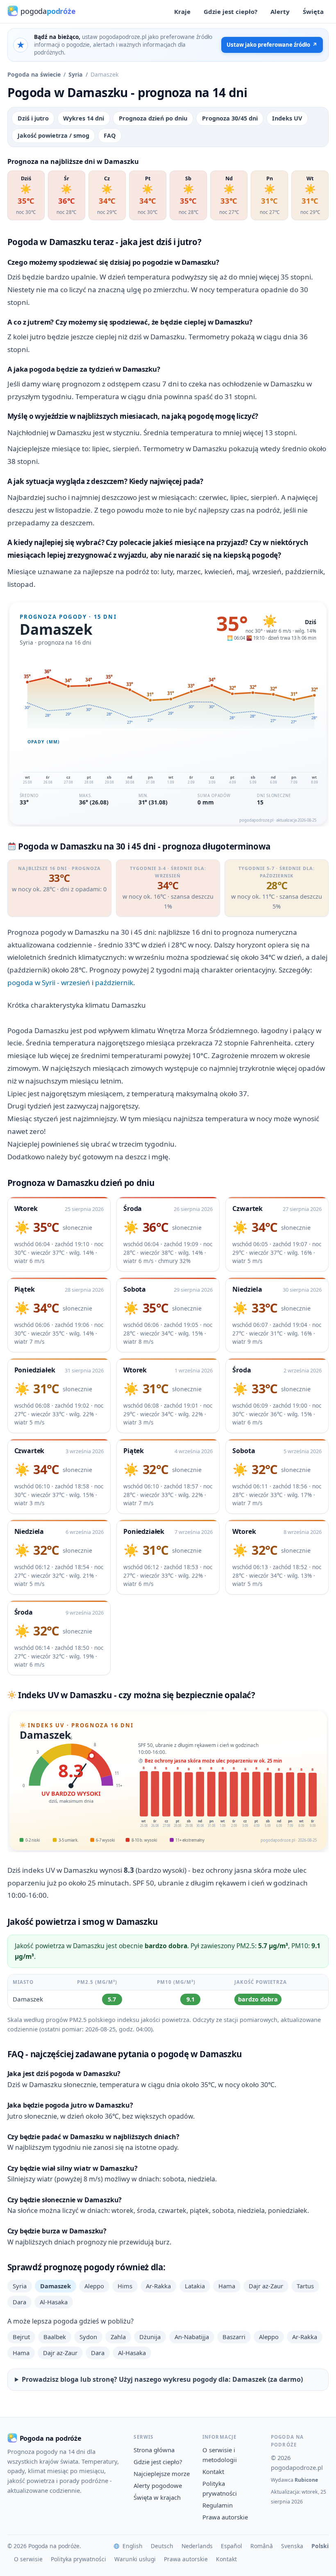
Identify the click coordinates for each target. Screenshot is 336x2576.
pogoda (48, 11)
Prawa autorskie (225, 2517)
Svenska (292, 2546)
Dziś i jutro (33, 118)
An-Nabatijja (192, 2337)
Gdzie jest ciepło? (230, 11)
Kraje (182, 11)
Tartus (305, 2286)
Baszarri (234, 2337)
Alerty (280, 11)
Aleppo (94, 2286)
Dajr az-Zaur (266, 2286)
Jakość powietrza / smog (53, 135)
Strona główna (154, 2450)
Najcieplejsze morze (162, 2474)
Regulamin (218, 2505)
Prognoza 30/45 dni (230, 118)
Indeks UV (287, 118)
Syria (76, 74)
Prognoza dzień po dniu (153, 118)
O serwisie (28, 2559)
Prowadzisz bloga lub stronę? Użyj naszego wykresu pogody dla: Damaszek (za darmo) (162, 2379)
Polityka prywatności (78, 2559)
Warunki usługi (135, 2559)
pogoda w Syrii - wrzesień (49, 982)
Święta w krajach (157, 2497)
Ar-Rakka (158, 2286)
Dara (19, 2302)
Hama (227, 2286)
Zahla (118, 2337)
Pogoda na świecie (34, 74)
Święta (313, 11)
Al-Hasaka (54, 2302)
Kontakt (213, 2472)
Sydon (88, 2337)
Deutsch (162, 2546)
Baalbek (55, 2337)
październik (114, 982)
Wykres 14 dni (84, 118)
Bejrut (21, 2337)
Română (262, 2546)
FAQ (110, 135)
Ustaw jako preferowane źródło (272, 45)
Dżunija (150, 2337)
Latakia (195, 2286)
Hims (125, 2286)
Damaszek (56, 2286)
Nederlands (197, 2546)
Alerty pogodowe (158, 2485)
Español (232, 2546)
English (133, 2546)
